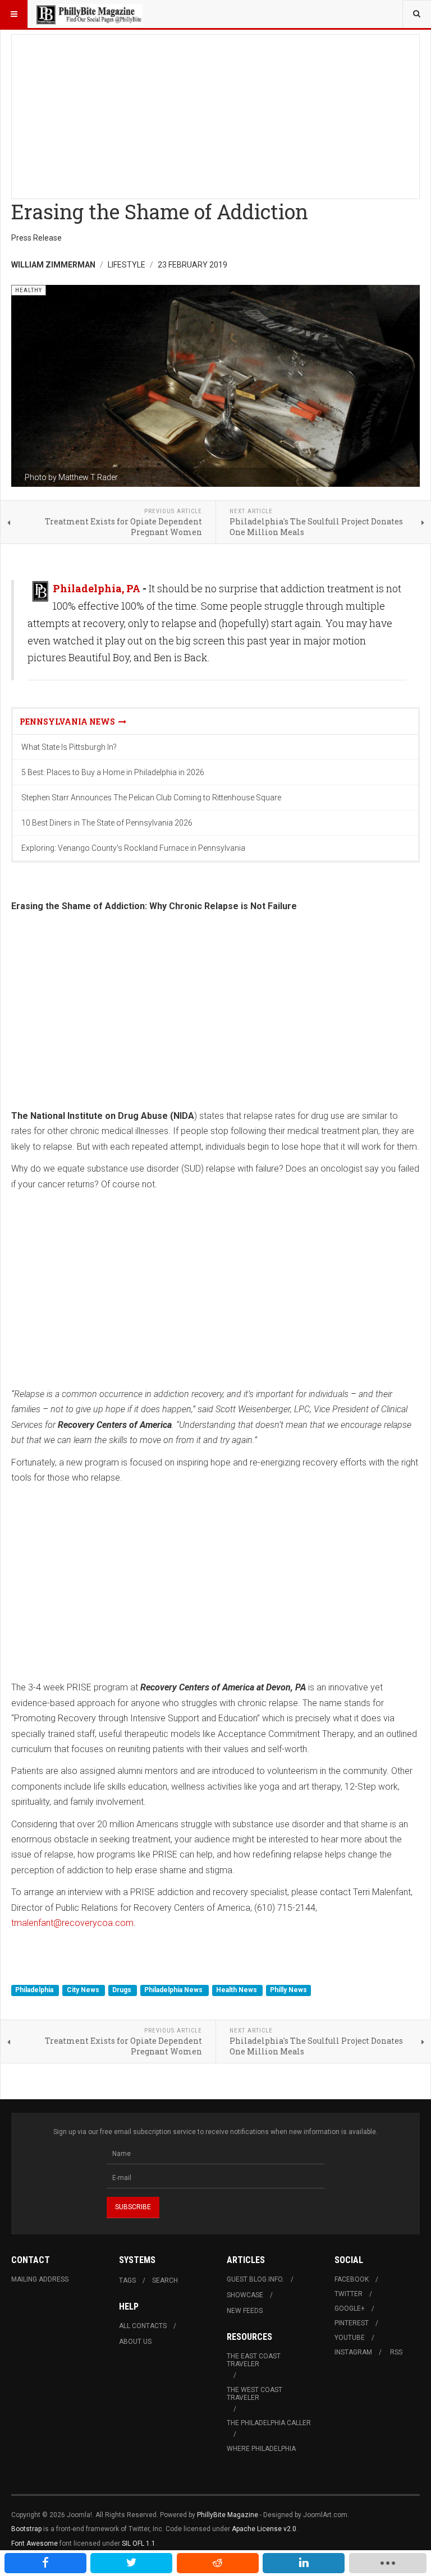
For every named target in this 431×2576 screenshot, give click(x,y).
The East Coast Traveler (254, 2360)
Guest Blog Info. (255, 2279)
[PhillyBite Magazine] (89, 14)
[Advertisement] (215, 113)
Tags (127, 2280)
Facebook (352, 2279)
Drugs (123, 1990)
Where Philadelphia (261, 2449)
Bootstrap (26, 2529)
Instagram (353, 2352)
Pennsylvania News (69, 722)
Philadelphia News (174, 1990)
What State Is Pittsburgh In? (69, 747)
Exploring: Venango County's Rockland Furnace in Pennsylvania (133, 848)
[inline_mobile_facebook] (45, 2563)
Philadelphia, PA (97, 588)
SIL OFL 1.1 (139, 2543)
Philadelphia (35, 1990)
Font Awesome (35, 2543)
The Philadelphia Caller (269, 2423)
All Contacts (143, 2326)
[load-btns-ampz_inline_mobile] (388, 2563)
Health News (237, 1990)
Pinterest (352, 2323)
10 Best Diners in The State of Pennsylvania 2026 (107, 823)
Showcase (245, 2295)
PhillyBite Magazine (228, 2515)
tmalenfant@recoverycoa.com (72, 1923)
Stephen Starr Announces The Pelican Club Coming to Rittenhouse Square (151, 798)
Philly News (288, 1990)
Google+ (350, 2308)
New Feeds (245, 2311)
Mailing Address (40, 2279)
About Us (135, 2342)
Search (165, 2280)
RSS (396, 2352)
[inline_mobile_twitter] (131, 2563)
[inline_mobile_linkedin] (304, 2563)
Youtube (350, 2338)
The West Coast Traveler (255, 2394)
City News (84, 1990)
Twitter (349, 2294)
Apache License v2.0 (264, 2529)
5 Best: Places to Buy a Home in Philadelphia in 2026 (113, 772)
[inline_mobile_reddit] (218, 2563)
